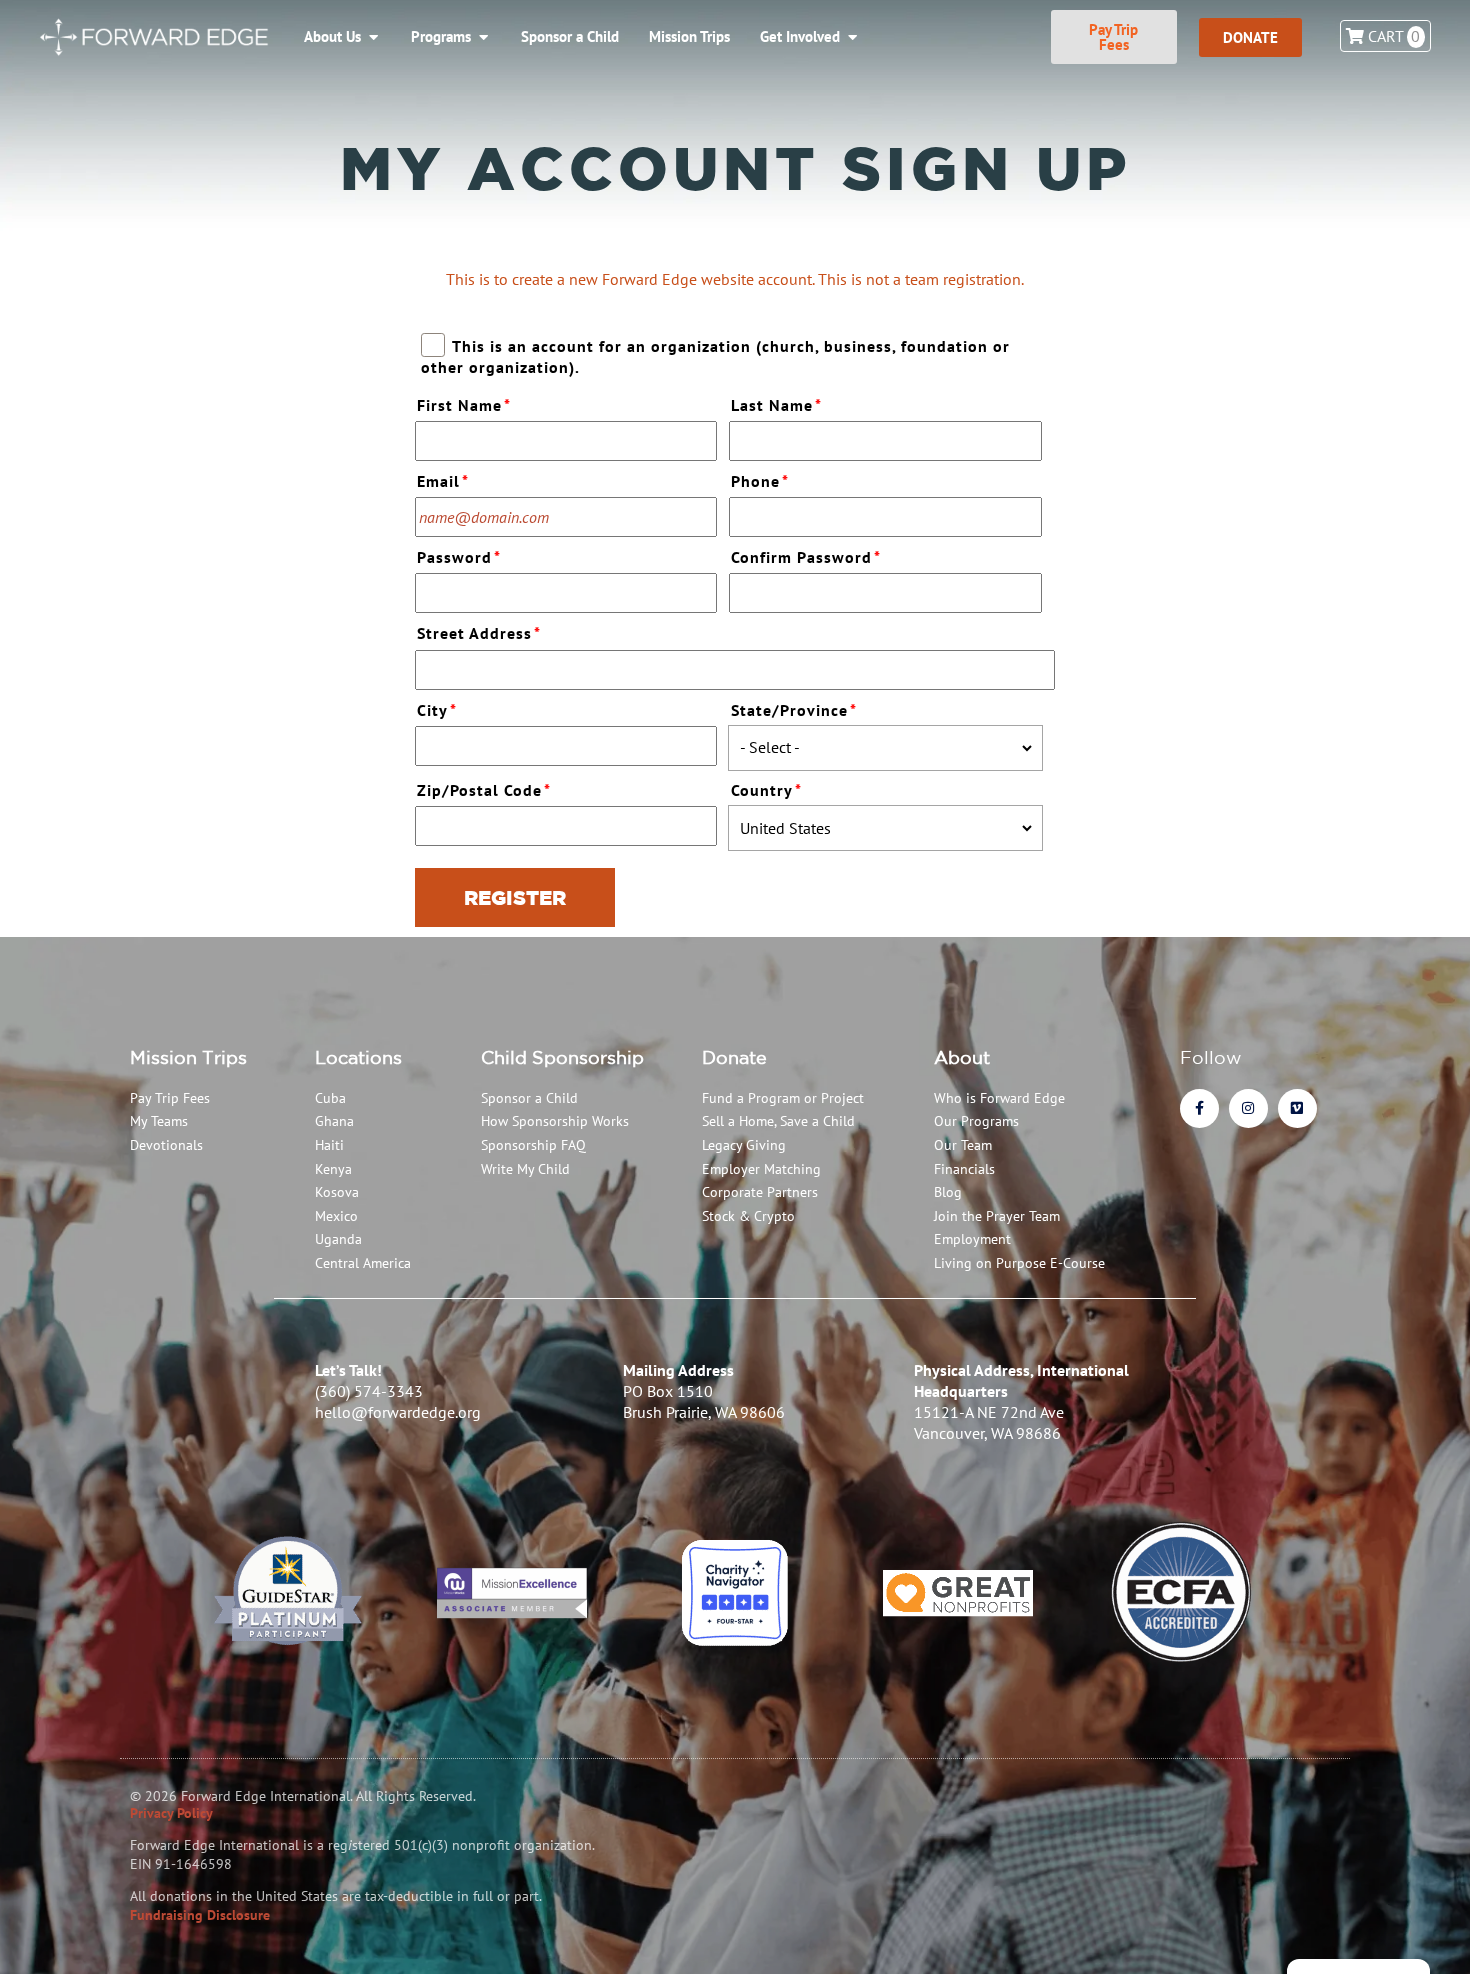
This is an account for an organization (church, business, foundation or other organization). (715, 356)
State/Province (794, 710)
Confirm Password (806, 557)
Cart (1392, 36)
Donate (734, 1057)
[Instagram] (1248, 1108)
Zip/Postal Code (484, 790)
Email (443, 481)
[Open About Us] (373, 37)
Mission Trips (188, 1057)
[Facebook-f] (1199, 1108)
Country (766, 790)
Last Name (776, 405)
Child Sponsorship (562, 1057)
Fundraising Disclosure (200, 1915)
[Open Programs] (483, 37)
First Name (464, 405)
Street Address (479, 633)
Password (459, 557)
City (437, 710)
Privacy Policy (171, 1813)
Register (515, 897)
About (962, 1057)
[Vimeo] (1297, 1108)
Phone (760, 481)
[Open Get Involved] (852, 37)
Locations (358, 1057)
